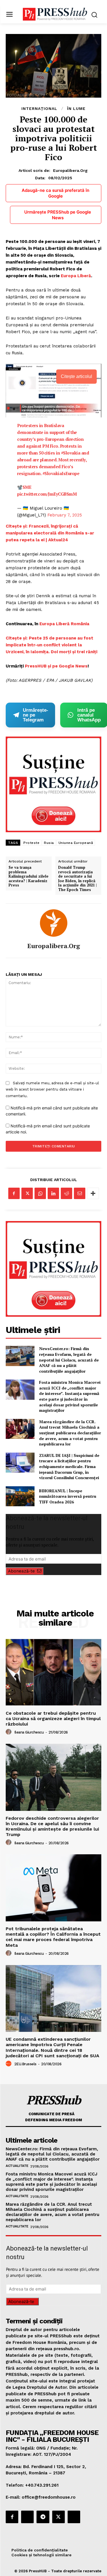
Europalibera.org (70, 170)
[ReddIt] (66, 1193)
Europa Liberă (76, 276)
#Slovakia (71, 453)
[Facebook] (14, 1193)
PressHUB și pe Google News (56, 666)
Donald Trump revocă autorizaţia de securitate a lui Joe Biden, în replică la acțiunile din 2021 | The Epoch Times (77, 879)
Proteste (31, 843)
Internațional (39, 108)
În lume (76, 108)
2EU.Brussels (25, 2064)
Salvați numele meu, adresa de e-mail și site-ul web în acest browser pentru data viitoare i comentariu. (52, 1089)
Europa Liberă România (64, 624)
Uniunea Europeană (76, 843)
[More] (93, 1193)
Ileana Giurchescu (29, 1732)
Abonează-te (21, 1571)
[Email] (80, 1193)
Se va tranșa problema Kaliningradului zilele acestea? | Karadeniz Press (29, 876)
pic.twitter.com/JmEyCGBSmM (47, 494)
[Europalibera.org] (54, 923)
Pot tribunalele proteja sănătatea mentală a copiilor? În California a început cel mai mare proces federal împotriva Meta (53, 1937)
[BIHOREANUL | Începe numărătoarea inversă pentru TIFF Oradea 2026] (20, 1496)
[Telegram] (43, 2517)
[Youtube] (74, 2517)
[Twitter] (27, 1193)
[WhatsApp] (40, 1193)
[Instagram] (27, 2517)
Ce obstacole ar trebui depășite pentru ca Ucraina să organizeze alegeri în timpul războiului (53, 1719)
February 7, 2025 (65, 515)
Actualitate (17, 2166)
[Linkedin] (53, 1193)
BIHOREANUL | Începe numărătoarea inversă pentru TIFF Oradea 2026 (68, 1496)
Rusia (49, 843)
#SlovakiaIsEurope (61, 473)
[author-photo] (9, 1732)
